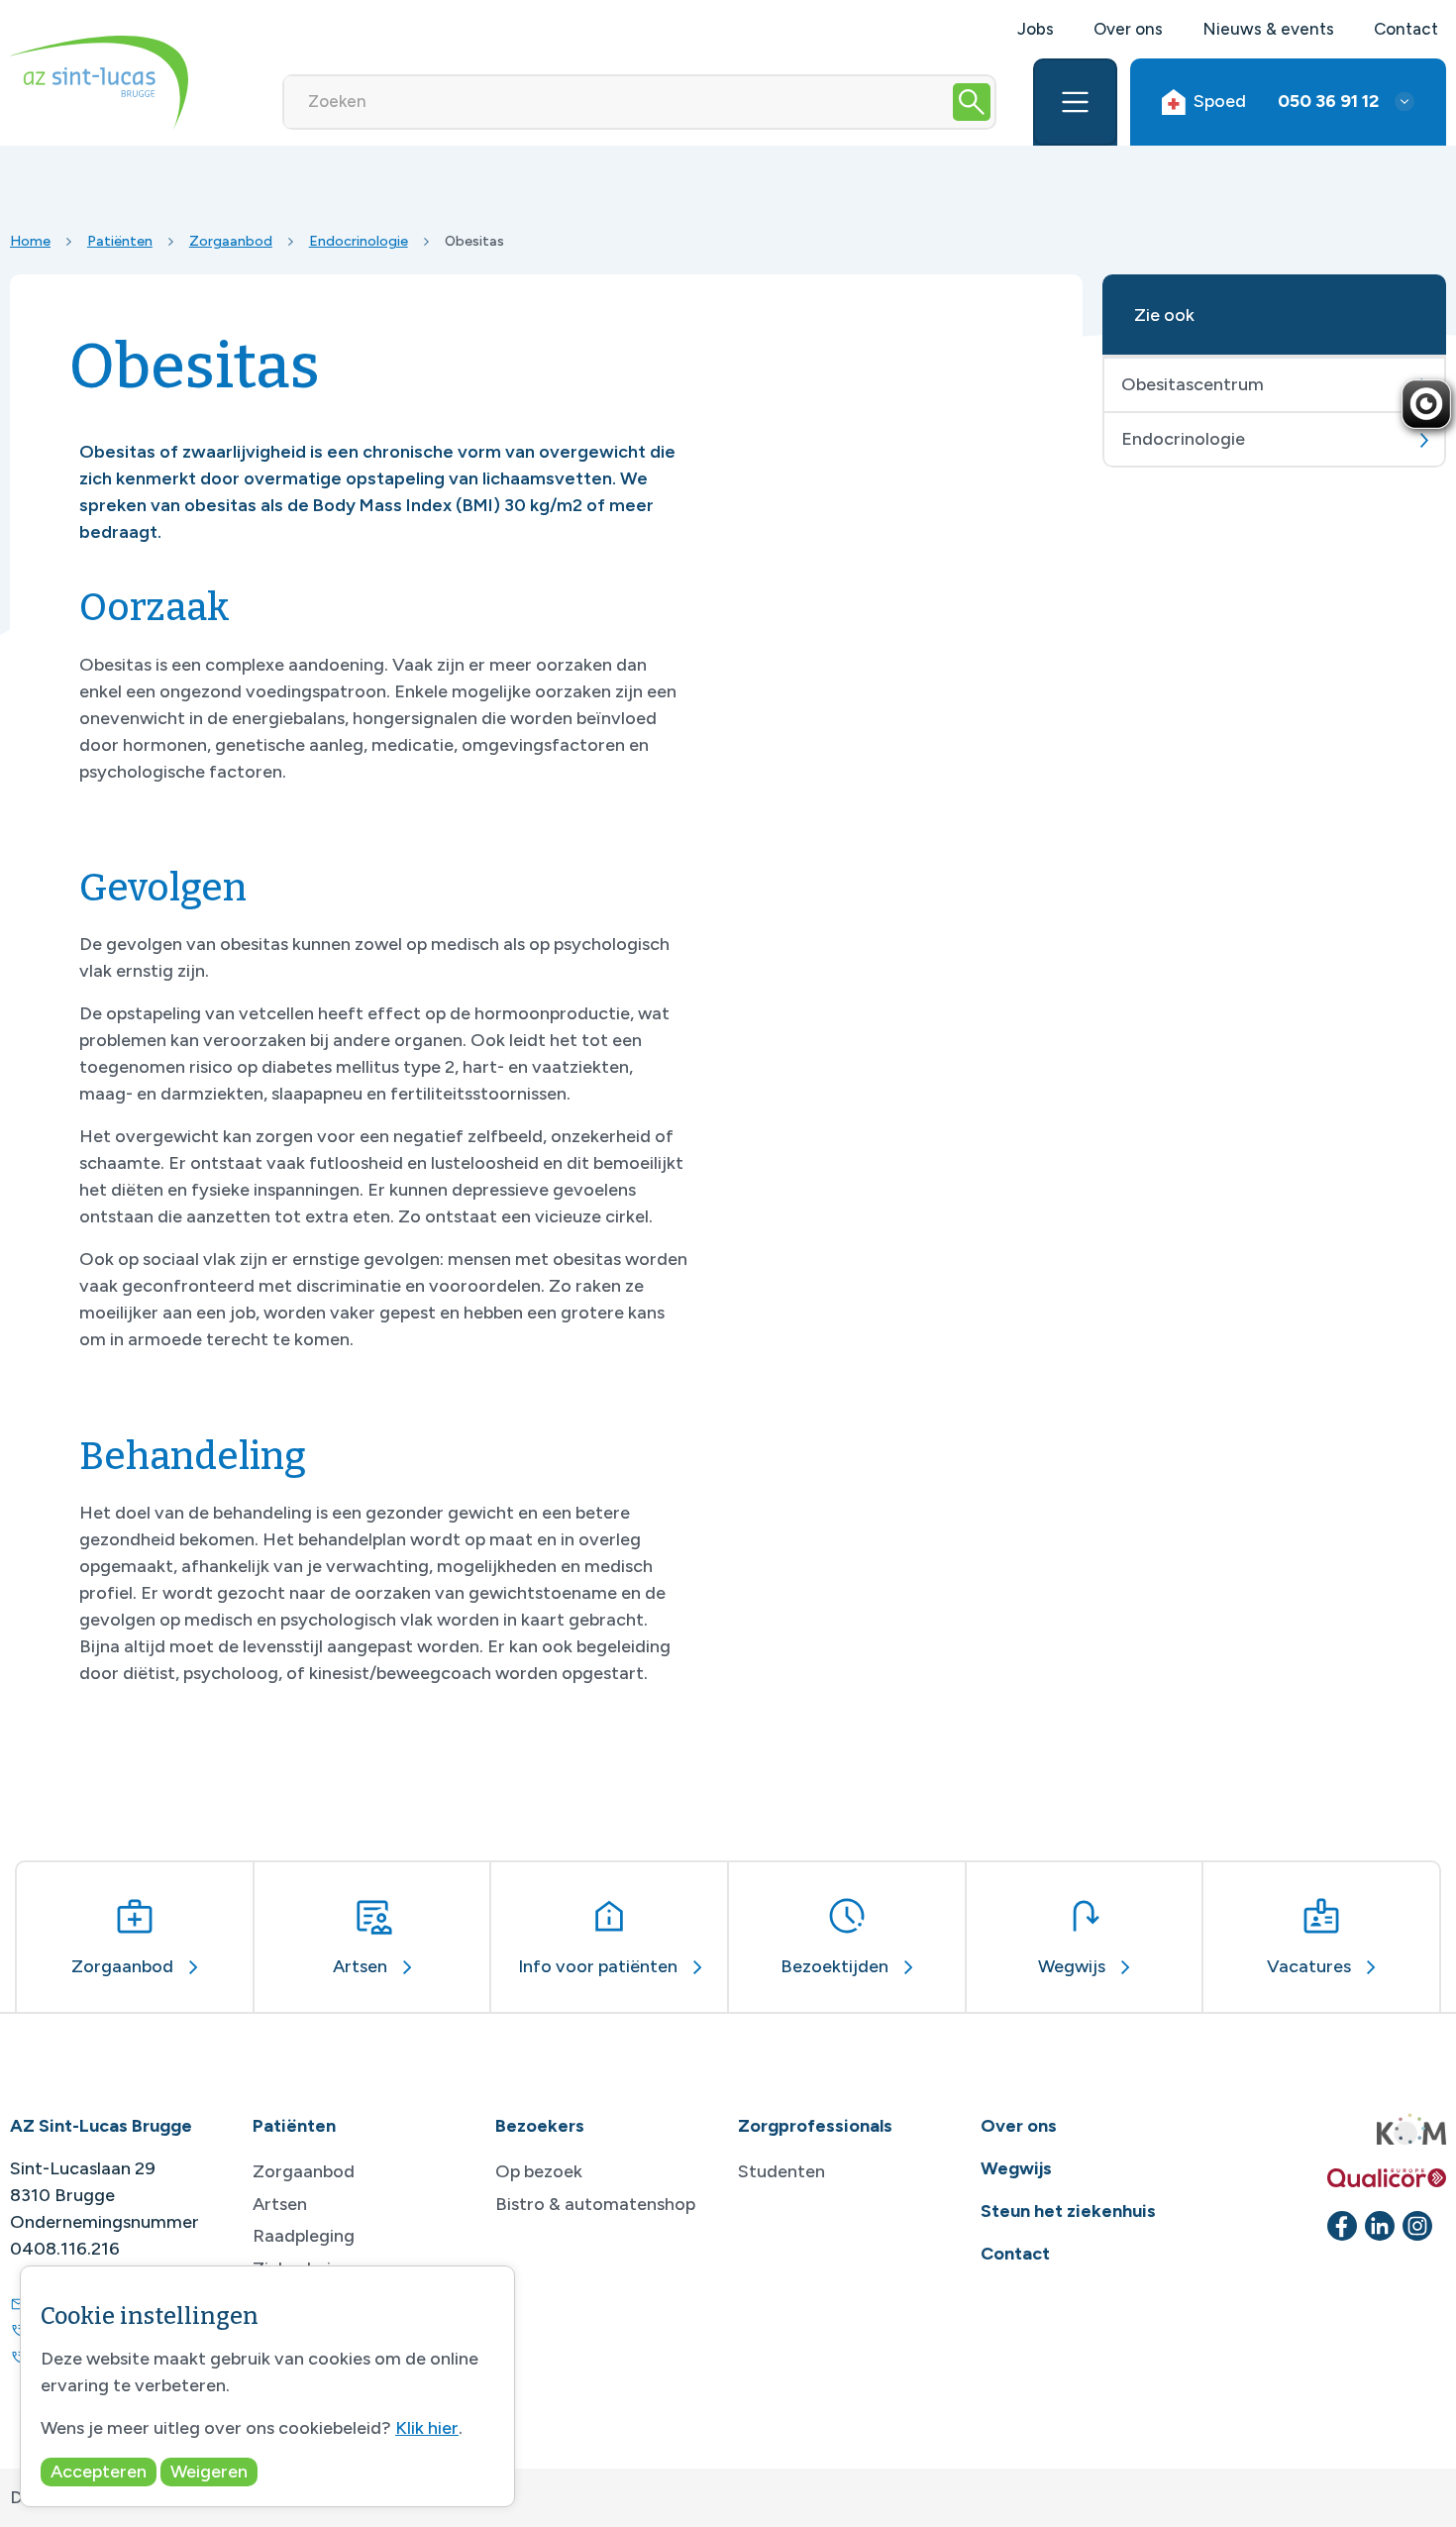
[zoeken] (972, 102)
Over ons (1128, 29)
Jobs (1036, 29)
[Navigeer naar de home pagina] (99, 83)
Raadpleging (304, 2236)
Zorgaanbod (231, 241)
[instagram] (1417, 2226)
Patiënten (120, 241)
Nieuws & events (1268, 29)
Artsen (280, 2204)
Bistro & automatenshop (595, 2204)
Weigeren (209, 2472)
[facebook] (1342, 2226)
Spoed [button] (1286, 101)
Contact (1406, 29)
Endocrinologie (359, 241)
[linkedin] (1380, 2226)
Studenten (781, 2171)
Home (30, 241)
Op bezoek (539, 2171)
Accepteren (99, 2472)
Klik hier (427, 2428)
